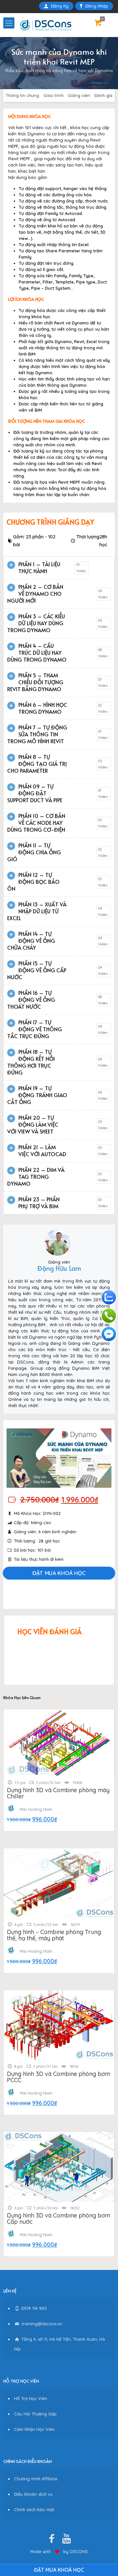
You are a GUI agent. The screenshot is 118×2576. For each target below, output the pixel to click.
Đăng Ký (60, 6)
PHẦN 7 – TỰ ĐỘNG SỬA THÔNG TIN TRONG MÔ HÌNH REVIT (37, 734)
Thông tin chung (22, 95)
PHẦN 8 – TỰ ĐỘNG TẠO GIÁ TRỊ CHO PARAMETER (37, 764)
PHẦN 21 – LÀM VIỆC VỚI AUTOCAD (42, 1150)
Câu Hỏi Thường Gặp (35, 2414)
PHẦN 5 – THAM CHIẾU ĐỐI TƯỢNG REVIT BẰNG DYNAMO (35, 682)
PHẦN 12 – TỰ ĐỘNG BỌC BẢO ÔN (33, 881)
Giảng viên (79, 95)
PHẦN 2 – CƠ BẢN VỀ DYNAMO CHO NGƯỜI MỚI (35, 593)
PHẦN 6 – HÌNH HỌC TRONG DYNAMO (43, 708)
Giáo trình (54, 95)
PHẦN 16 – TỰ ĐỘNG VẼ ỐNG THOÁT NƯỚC (31, 999)
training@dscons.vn (41, 2324)
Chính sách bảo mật (34, 2509)
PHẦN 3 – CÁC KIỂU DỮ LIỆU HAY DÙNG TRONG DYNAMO (36, 623)
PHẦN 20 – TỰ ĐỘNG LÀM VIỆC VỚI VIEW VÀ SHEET (33, 1124)
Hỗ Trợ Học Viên (31, 2398)
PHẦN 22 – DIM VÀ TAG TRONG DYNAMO (36, 1176)
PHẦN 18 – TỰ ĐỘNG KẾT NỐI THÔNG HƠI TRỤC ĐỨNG (31, 1062)
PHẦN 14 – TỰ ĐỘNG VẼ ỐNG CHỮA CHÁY (31, 940)
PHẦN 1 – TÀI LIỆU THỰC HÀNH (39, 567)
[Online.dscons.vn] (45, 25)
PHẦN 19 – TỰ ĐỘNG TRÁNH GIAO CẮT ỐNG (37, 1095)
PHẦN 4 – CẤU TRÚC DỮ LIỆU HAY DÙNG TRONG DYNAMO (37, 652)
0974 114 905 (33, 2308)
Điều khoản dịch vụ (33, 2494)
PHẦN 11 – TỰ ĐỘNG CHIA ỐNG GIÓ (34, 852)
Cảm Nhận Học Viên (34, 2429)
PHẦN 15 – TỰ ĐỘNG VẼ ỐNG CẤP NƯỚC (37, 970)
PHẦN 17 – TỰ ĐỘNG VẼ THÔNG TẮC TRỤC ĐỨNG (35, 1029)
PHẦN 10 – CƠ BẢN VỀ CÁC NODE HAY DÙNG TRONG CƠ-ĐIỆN (36, 823)
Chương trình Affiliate (36, 2479)
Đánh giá (103, 95)
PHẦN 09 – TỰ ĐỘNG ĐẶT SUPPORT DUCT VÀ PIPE (35, 793)
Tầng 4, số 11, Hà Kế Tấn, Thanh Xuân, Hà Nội (59, 2344)
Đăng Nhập (97, 6)
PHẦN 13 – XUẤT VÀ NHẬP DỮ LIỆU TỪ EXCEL (37, 911)
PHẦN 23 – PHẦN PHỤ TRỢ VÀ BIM (39, 1202)
